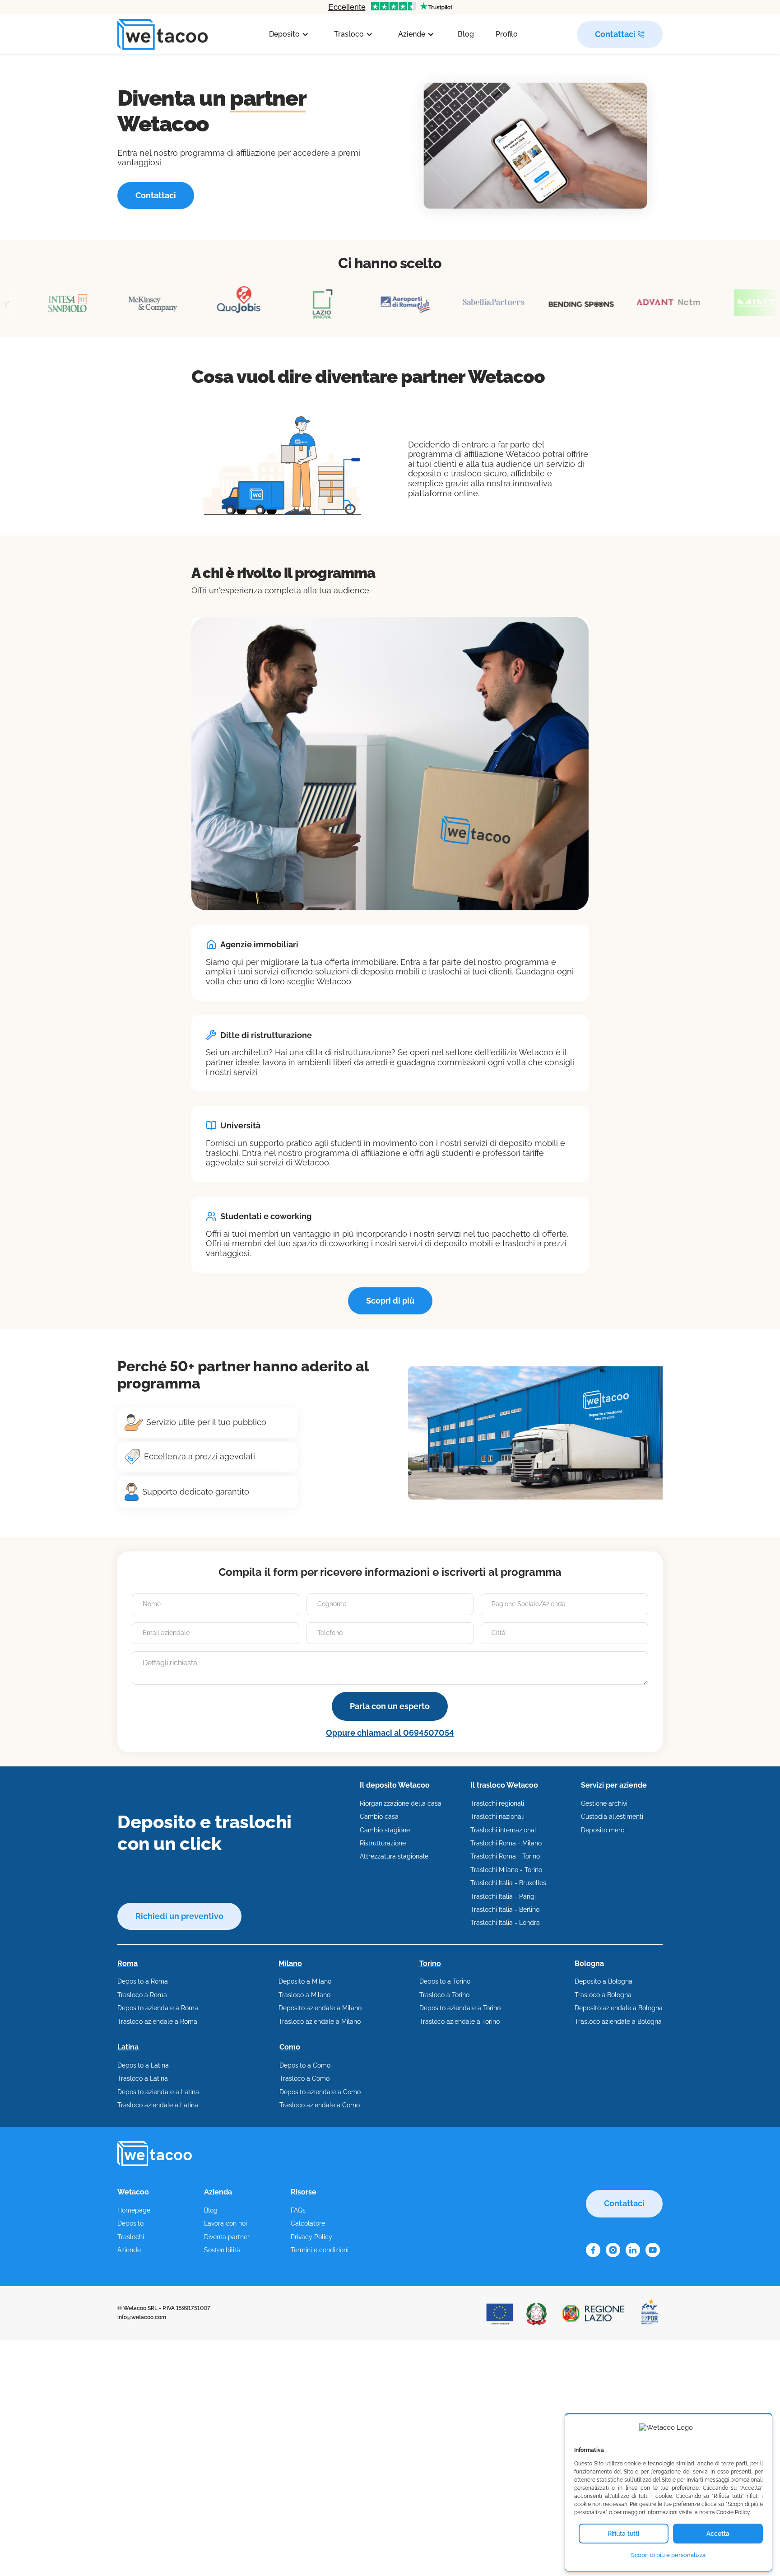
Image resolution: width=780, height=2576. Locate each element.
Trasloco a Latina (143, 2078)
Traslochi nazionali (497, 1817)
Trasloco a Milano (304, 1995)
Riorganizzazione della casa (401, 1803)
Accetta (718, 2534)
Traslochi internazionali (504, 1830)
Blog (466, 34)
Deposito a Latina (143, 2065)
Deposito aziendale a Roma (158, 2008)
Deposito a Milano (305, 1981)
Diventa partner (227, 2237)
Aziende (129, 2250)
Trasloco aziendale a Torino (460, 2022)
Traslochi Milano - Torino (506, 1870)
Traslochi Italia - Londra (505, 1923)
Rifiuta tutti (623, 2534)
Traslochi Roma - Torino (505, 1856)
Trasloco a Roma (142, 1995)
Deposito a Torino (445, 1981)
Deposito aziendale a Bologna (619, 2008)
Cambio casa (379, 1817)
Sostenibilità (222, 2250)
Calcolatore (308, 2223)
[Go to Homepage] (162, 35)
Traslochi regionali (497, 1803)
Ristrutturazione (383, 1843)
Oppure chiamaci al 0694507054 (390, 1733)
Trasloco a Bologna (603, 1995)
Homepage (134, 2210)
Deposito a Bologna (604, 1981)
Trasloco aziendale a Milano (320, 2022)
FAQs (298, 2210)
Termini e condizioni (320, 2250)
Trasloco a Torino (444, 1995)
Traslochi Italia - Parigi (503, 1896)
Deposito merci (603, 1830)
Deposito (130, 2223)
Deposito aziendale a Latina (158, 2092)
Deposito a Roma (143, 1981)
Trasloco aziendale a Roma (157, 2022)
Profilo (507, 34)
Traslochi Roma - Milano (506, 1843)
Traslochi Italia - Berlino (505, 1910)
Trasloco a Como (304, 2078)
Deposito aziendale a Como (320, 2092)
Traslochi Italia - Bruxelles (508, 1883)
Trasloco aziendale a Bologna (618, 2022)
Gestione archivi (604, 1803)
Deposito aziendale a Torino (460, 2008)
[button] (289, 34)
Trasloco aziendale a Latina (158, 2105)
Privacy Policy (311, 2237)
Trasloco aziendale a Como (320, 2105)
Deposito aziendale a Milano (320, 2008)
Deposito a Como (305, 2065)
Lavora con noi (225, 2223)
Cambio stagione (385, 1830)
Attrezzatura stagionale (394, 1856)
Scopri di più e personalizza (668, 2555)
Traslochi (131, 2237)
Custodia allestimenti (612, 1817)
